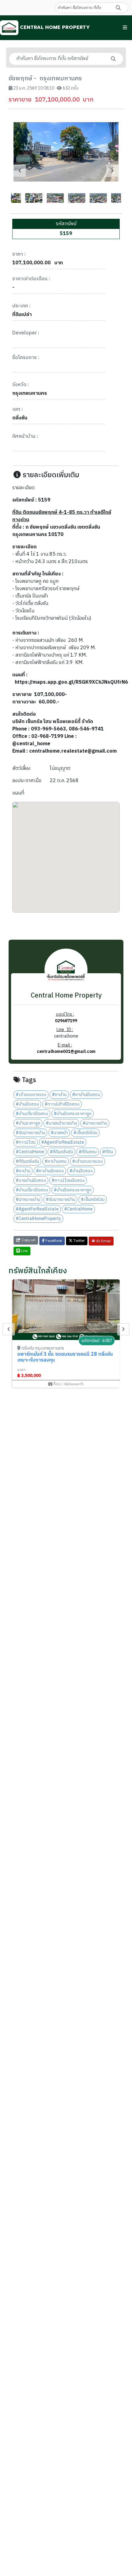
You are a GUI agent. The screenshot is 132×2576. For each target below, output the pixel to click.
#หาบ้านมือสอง (86, 1095)
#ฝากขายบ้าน (95, 1123)
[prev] (20, 171)
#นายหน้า (59, 1133)
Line (24, 1251)
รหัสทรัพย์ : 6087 (97, 1341)
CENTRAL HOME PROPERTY (54, 27)
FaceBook (53, 1241)
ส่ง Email (103, 1241)
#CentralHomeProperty (38, 1219)
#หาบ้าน (59, 1095)
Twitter (79, 1241)
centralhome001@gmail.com (66, 1052)
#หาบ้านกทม (56, 1161)
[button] (125, 28)
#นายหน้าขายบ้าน (61, 1123)
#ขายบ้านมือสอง (31, 1180)
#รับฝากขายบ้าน (30, 1133)
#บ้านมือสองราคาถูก (73, 1114)
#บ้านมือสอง (27, 1104)
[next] (112, 171)
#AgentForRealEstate (63, 1142)
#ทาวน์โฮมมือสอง (68, 1180)
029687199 (66, 1021)
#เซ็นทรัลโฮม (85, 1133)
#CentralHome (30, 1152)
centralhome (66, 1036)
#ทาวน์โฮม (26, 1142)
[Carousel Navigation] (66, 171)
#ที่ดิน (108, 1152)
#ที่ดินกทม (88, 1152)
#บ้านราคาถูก (28, 1123)
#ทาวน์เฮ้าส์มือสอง (62, 1104)
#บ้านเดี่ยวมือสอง (32, 1114)
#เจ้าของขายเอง (31, 1095)
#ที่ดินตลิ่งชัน (61, 1152)
